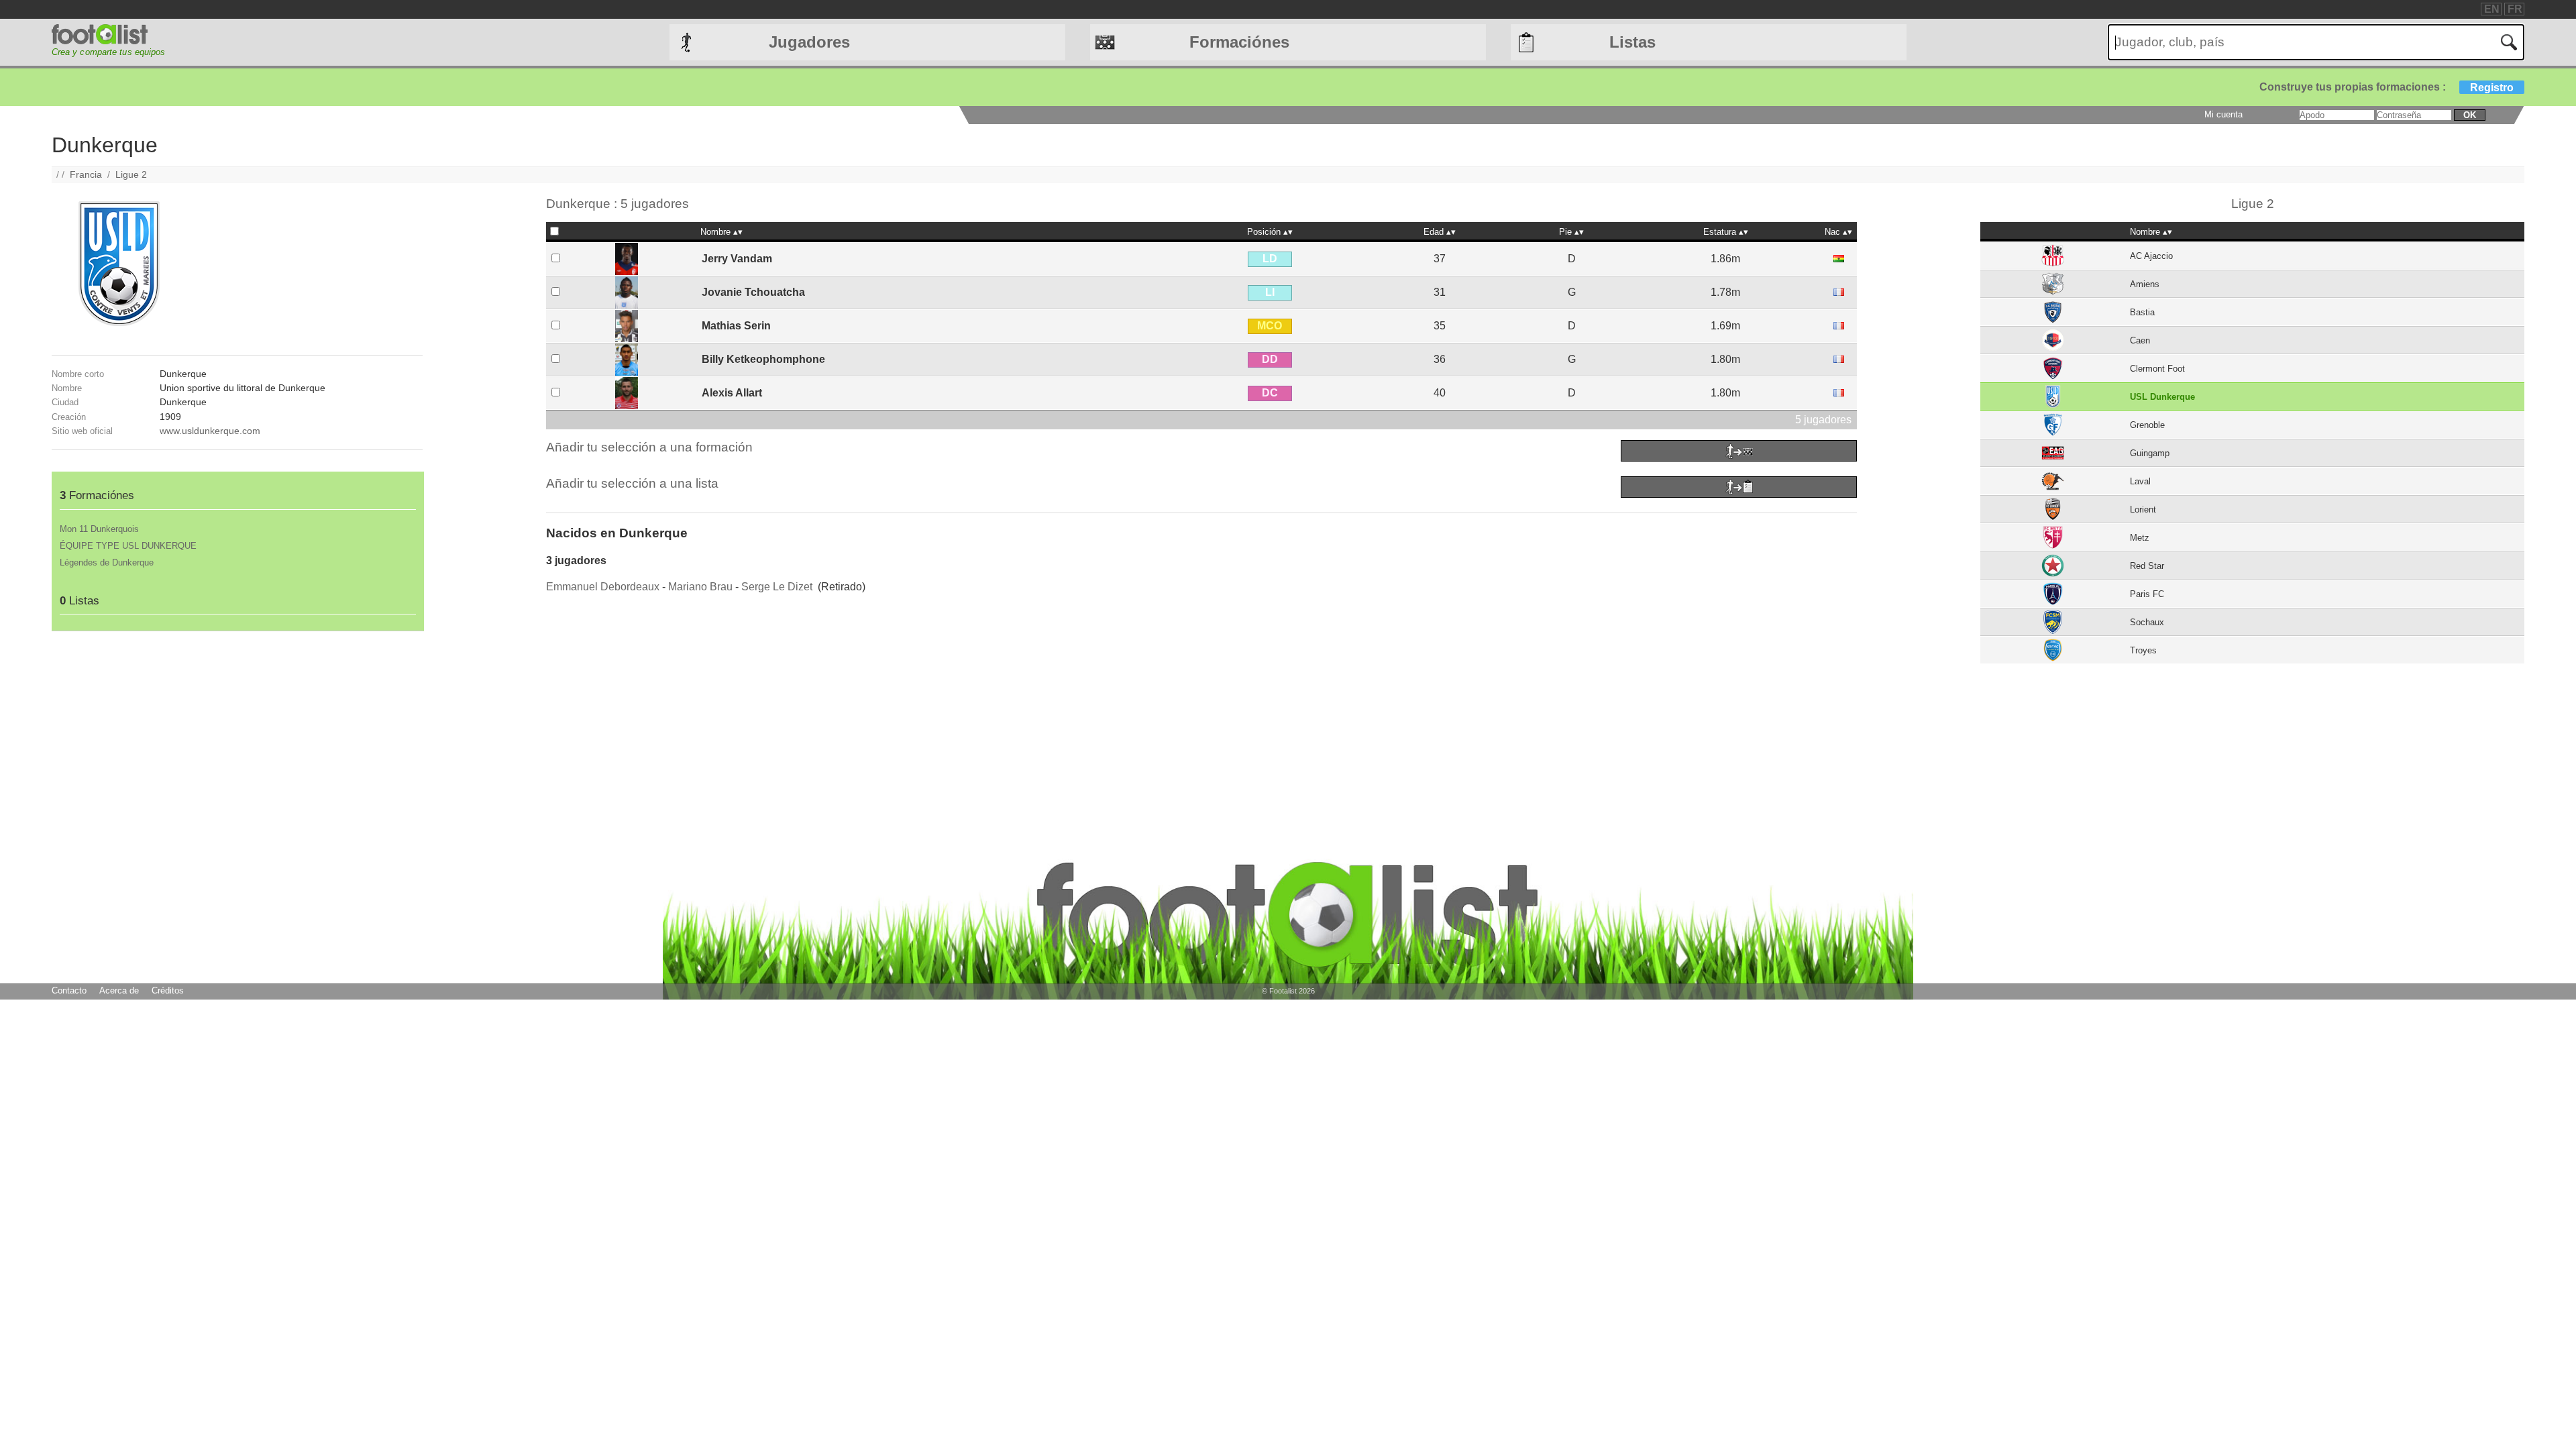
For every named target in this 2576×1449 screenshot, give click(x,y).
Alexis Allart (732, 393)
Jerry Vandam (737, 259)
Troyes (2143, 650)
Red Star (2147, 566)
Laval (2140, 481)
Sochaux (2147, 622)
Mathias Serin (736, 326)
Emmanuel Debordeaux (603, 587)
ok (2470, 115)
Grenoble (2147, 425)
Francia (86, 174)
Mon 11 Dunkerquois (99, 529)
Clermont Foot (2157, 369)
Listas (1632, 42)
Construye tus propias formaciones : (2386, 87)
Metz (2140, 538)
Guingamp (2150, 453)
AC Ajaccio (2151, 256)
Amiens (2145, 284)
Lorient (2143, 509)
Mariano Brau (700, 587)
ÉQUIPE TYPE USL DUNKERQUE (128, 546)
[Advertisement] (237, 725)
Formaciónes (1239, 42)
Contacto (69, 990)
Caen (2140, 340)
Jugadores (809, 42)
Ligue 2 (131, 174)
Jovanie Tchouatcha (753, 292)
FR (2515, 9)
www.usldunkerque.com (210, 431)
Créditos (168, 990)
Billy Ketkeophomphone (763, 359)
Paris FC (2147, 594)
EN (2492, 9)
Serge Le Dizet (777, 587)
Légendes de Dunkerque (107, 562)
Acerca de (119, 990)
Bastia (2142, 312)
